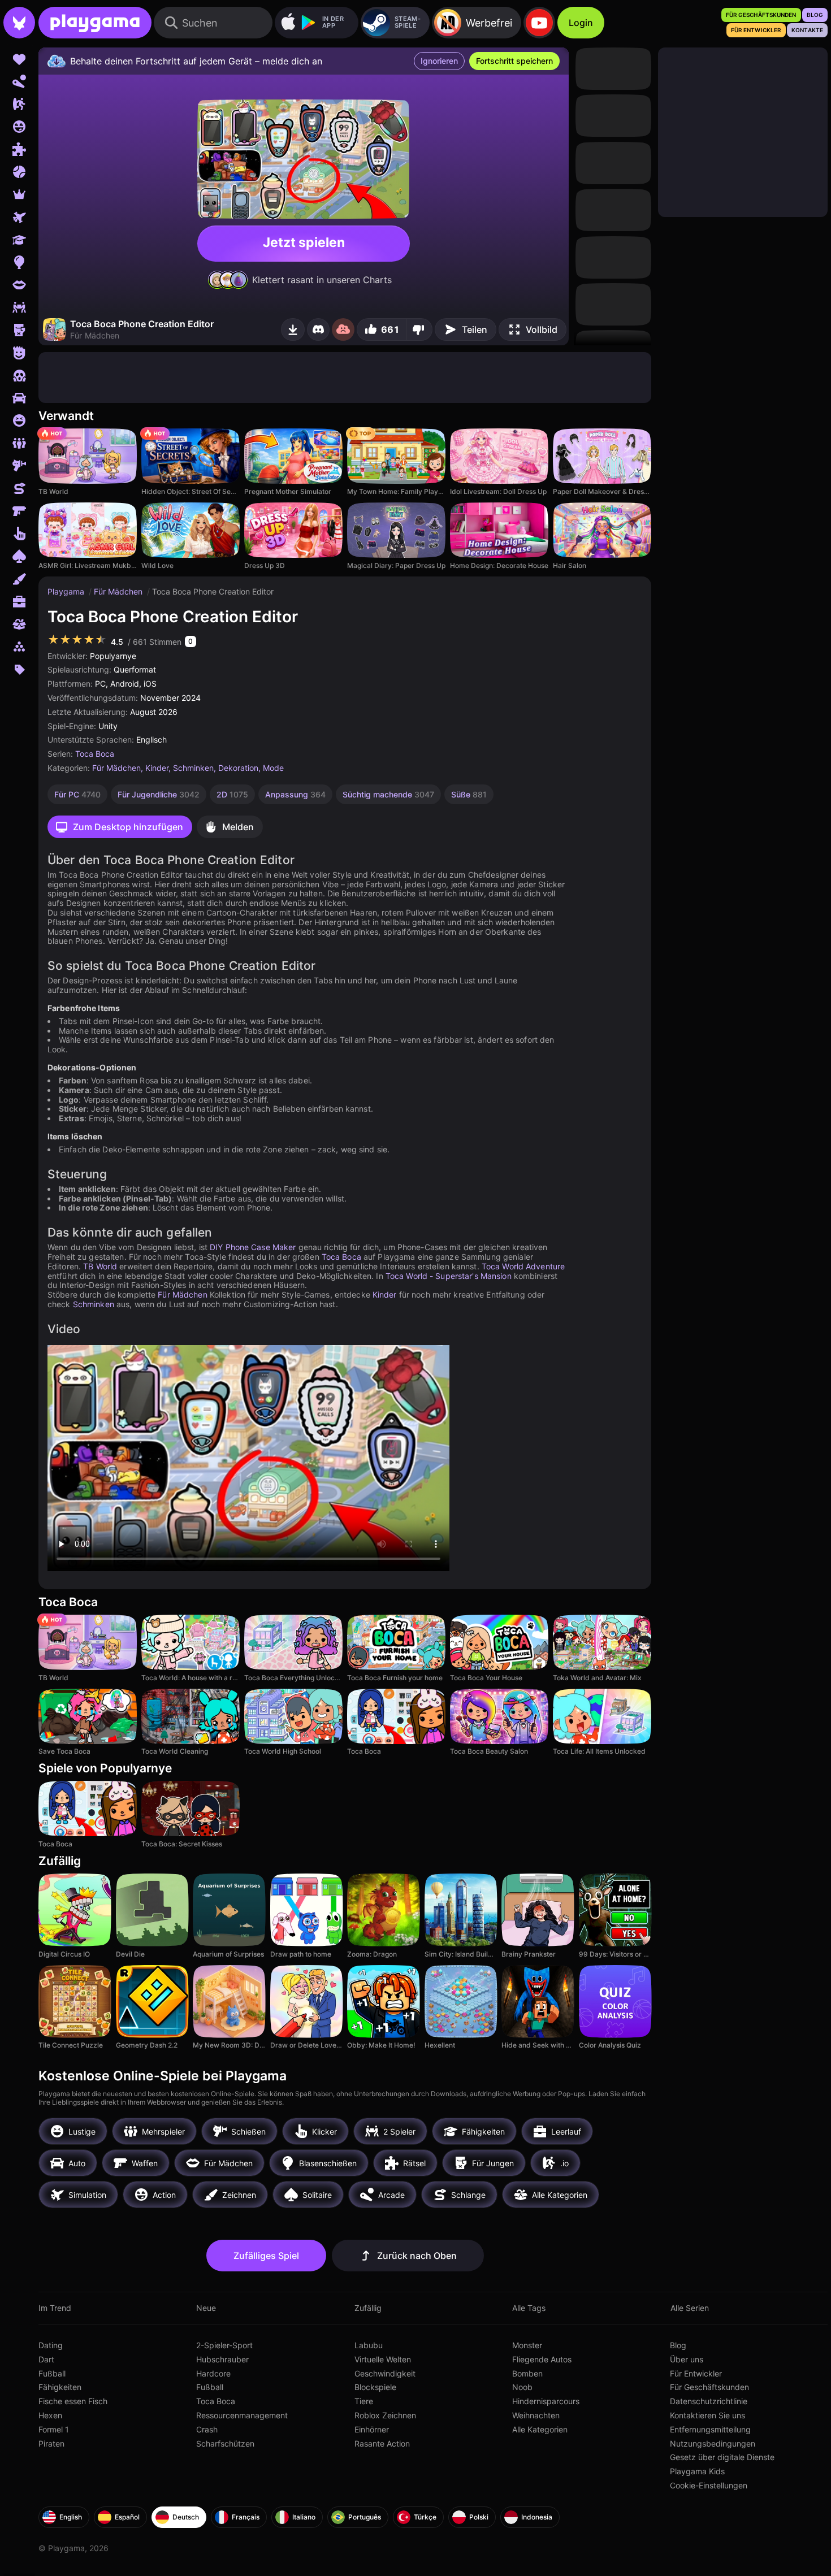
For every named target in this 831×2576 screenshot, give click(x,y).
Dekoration (238, 768)
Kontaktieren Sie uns (707, 2415)
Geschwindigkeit (385, 2373)
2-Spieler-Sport (224, 2345)
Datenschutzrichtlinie (709, 2401)
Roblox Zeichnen (385, 2415)
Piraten (51, 2443)
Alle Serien (690, 2308)
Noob (522, 2387)
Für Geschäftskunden (709, 2387)
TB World (100, 1266)
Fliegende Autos (542, 2359)
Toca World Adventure (523, 1266)
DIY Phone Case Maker (253, 1247)
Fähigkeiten (60, 2387)
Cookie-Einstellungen (709, 2485)
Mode (273, 768)
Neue (206, 2308)
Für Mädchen (119, 591)
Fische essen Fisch (73, 2401)
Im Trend (55, 2308)
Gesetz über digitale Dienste (722, 2457)
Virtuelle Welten (383, 2359)
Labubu (369, 2345)
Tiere (364, 2401)
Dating (51, 2345)
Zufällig (368, 2308)
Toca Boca (95, 754)
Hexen (50, 2415)
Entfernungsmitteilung (710, 2429)
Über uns (687, 2359)
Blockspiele (375, 2387)
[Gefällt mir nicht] (419, 329)
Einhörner (372, 2429)
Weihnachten (536, 2415)
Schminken (193, 768)
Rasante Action (382, 2443)
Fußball (52, 2373)
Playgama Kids (697, 2471)
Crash (207, 2429)
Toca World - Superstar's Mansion (449, 1276)
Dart (46, 2359)
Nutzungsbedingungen (713, 2443)
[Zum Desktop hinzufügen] (293, 329)
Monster (527, 2345)
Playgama (67, 591)
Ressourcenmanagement (242, 2415)
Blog (678, 2345)
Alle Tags (529, 2308)
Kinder (157, 768)
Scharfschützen (225, 2443)
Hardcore (213, 2373)
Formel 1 (54, 2429)
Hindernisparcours (546, 2401)
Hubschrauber (222, 2359)
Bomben (527, 2373)
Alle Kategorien (540, 2429)
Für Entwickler (696, 2373)
